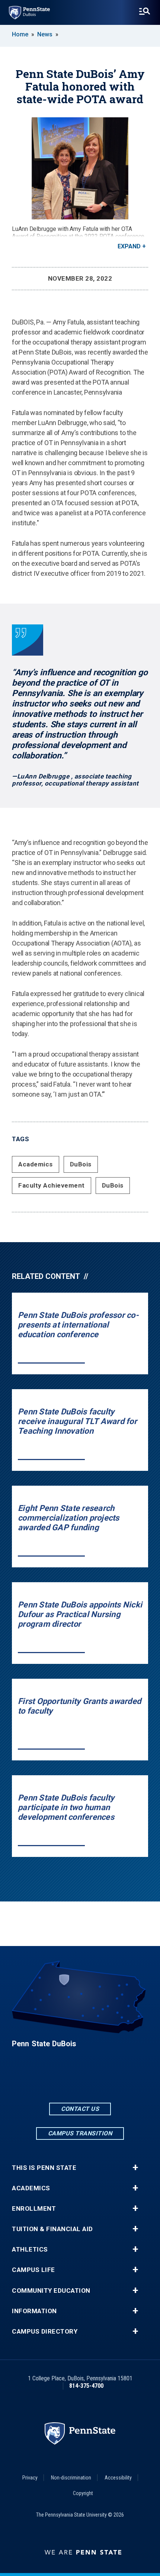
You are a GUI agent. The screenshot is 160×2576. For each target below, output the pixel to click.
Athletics (30, 2249)
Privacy (30, 2478)
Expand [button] (129, 246)
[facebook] (61, 2081)
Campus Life (33, 2270)
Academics (36, 1164)
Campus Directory (45, 2332)
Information (34, 2311)
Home (20, 34)
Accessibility (118, 2478)
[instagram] (99, 2081)
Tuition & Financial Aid (52, 2229)
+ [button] (135, 2168)
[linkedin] (80, 2081)
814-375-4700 (86, 2386)
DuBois (81, 1164)
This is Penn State (44, 2168)
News (45, 34)
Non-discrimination (71, 2478)
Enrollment (34, 2209)
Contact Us (80, 2109)
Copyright (83, 2493)
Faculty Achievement (52, 1185)
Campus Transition (80, 2133)
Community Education (51, 2291)
